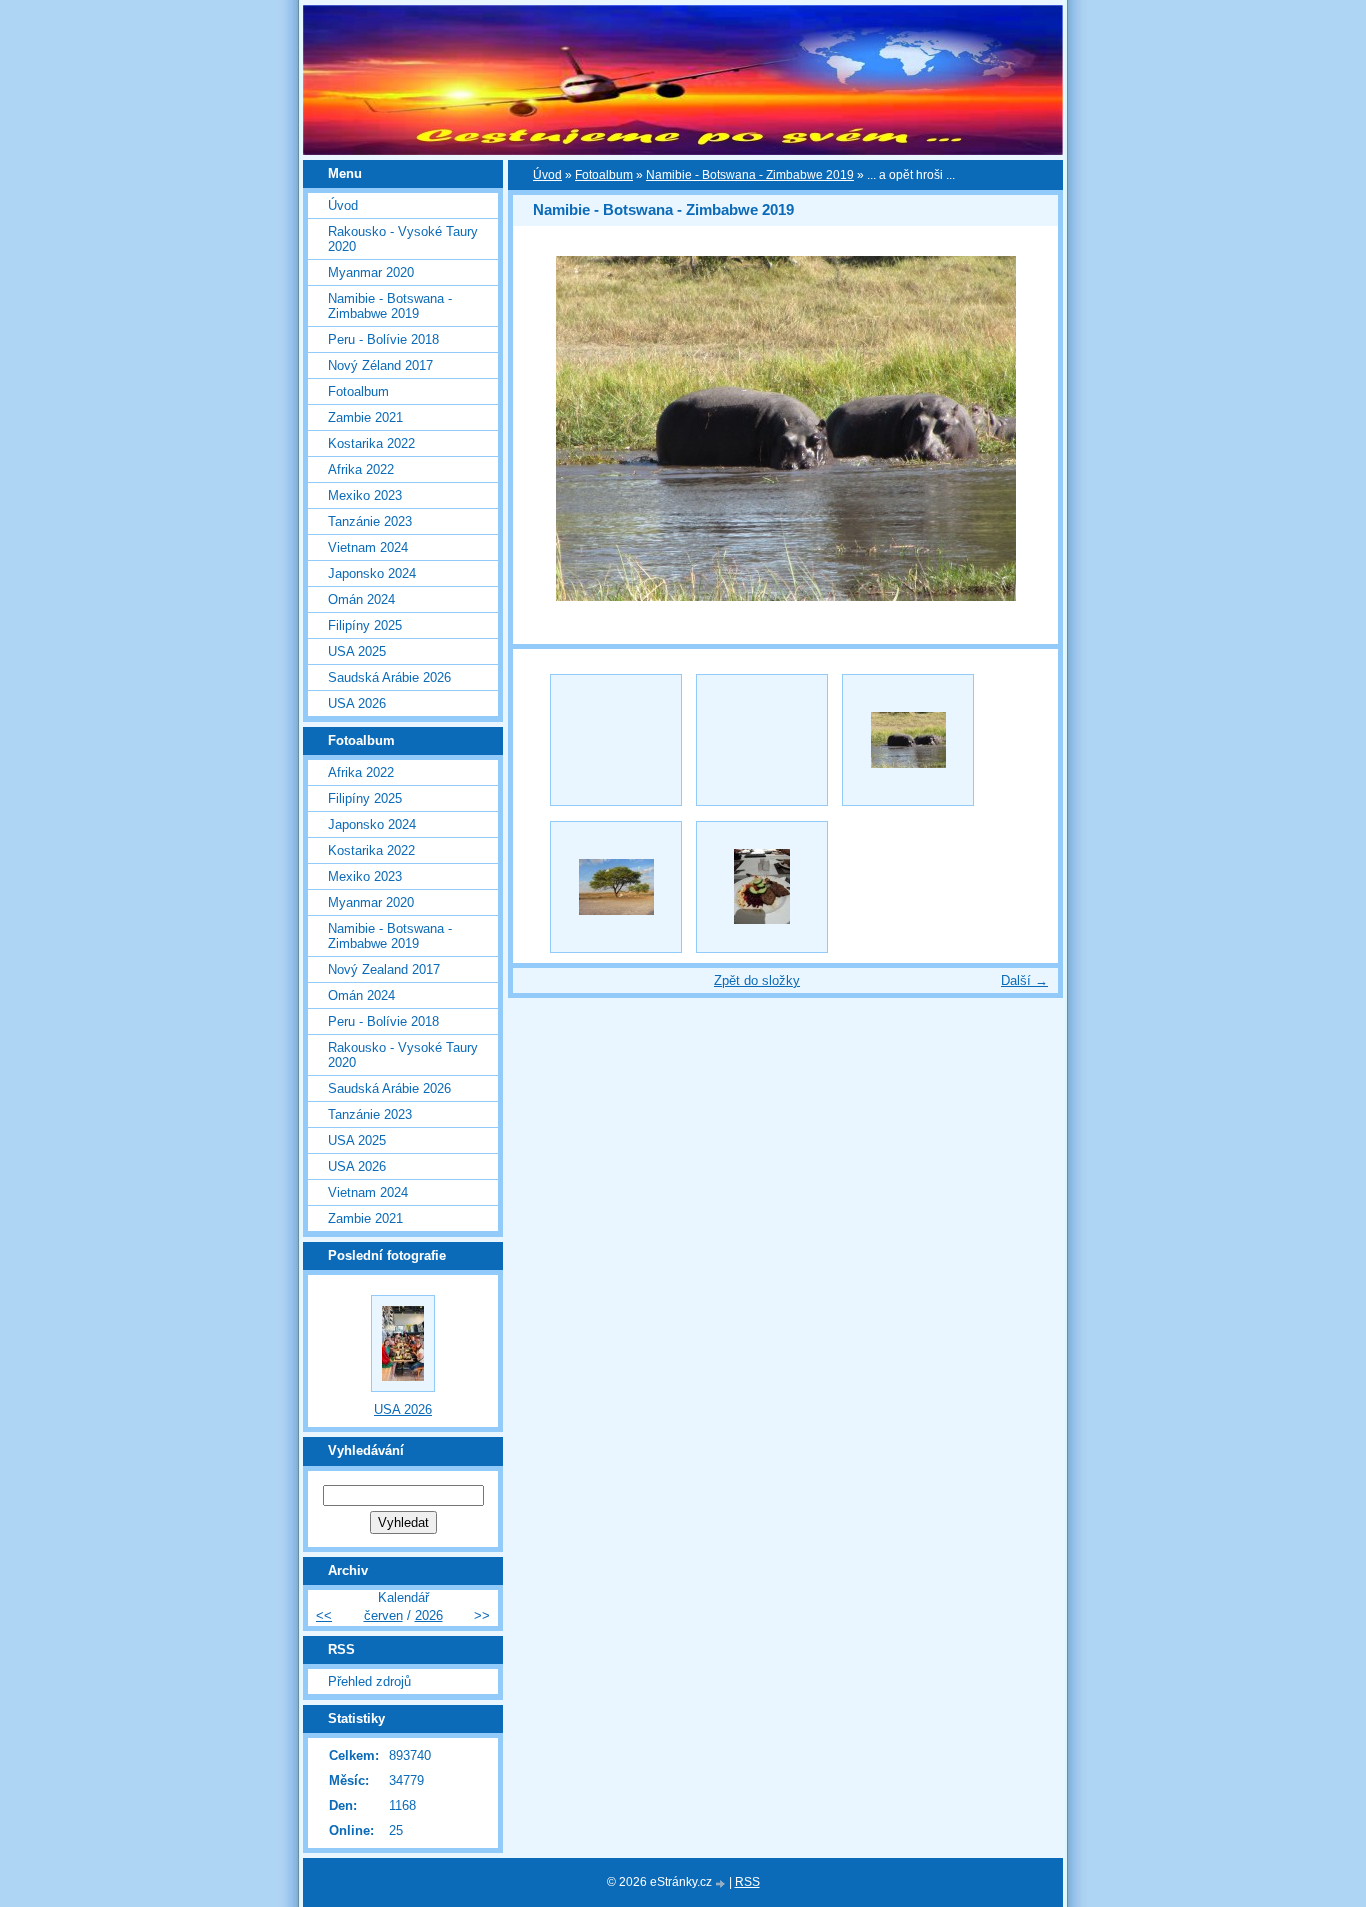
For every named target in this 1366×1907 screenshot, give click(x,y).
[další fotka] (1025, 428)
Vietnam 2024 (368, 547)
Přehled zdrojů (369, 1681)
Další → (1024, 980)
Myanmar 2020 (371, 272)
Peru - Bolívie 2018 (383, 339)
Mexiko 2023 (365, 495)
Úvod (547, 175)
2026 (429, 1615)
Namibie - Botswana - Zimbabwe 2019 (750, 175)
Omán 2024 (361, 599)
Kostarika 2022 (371, 443)
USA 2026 (357, 703)
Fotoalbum (604, 175)
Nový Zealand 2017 (384, 969)
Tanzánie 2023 (370, 521)
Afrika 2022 (361, 469)
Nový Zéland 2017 (380, 365)
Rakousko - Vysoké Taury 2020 (403, 239)
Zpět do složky (757, 980)
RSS (747, 1882)
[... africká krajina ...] (616, 887)
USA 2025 (357, 651)
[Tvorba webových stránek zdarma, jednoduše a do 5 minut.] (722, 1883)
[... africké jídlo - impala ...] (762, 887)
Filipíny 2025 (365, 625)
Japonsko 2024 (372, 573)
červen (383, 1615)
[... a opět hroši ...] (908, 740)
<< (324, 1615)
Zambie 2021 (365, 417)
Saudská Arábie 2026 (389, 677)
